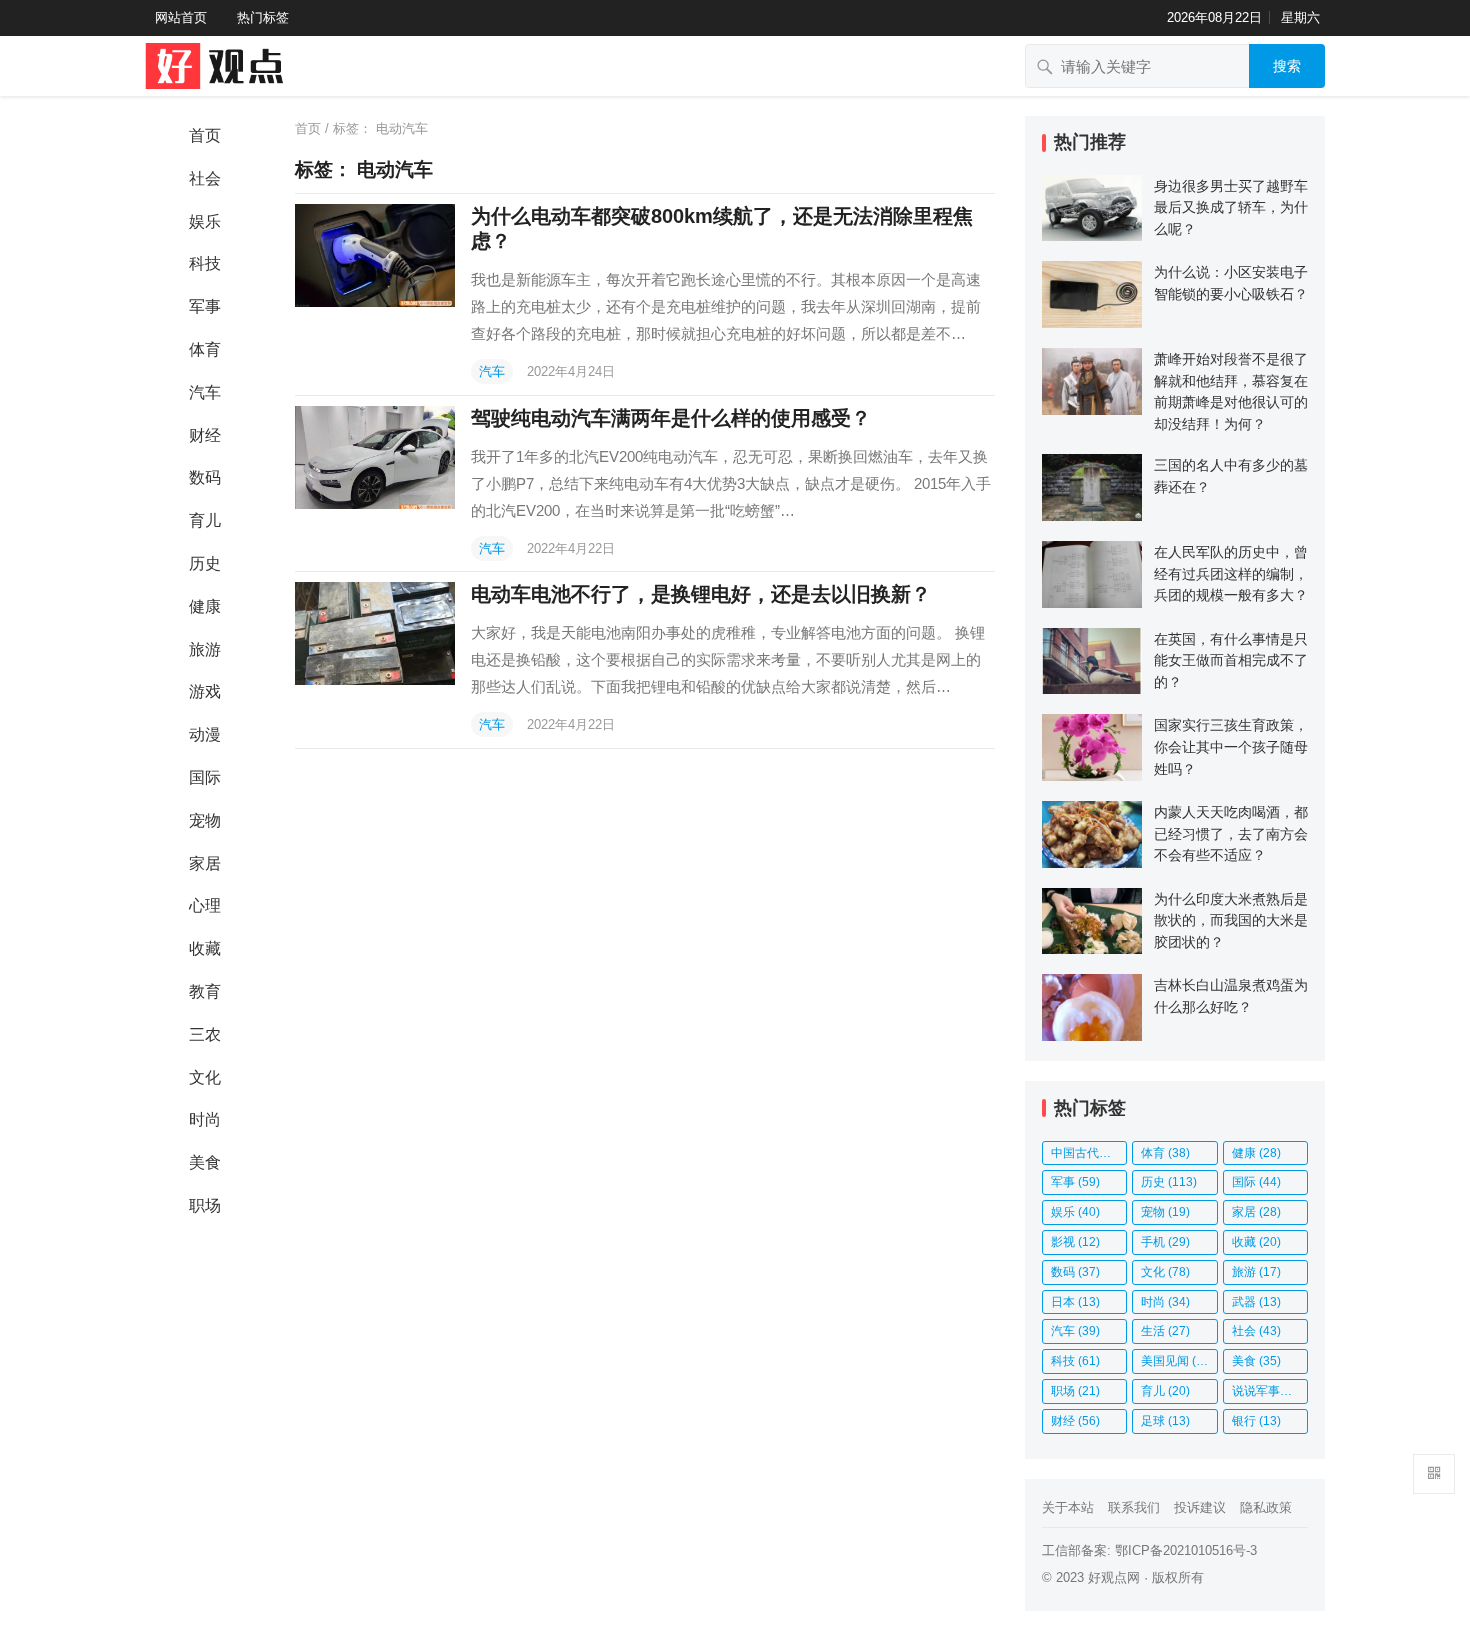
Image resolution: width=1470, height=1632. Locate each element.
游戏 (205, 691)
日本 (1075, 1302)
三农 (205, 1034)
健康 (205, 606)
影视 (1075, 1242)
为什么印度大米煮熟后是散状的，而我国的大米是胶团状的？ (1231, 920)
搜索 (1287, 66)
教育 (205, 991)
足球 (1165, 1421)
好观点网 (1114, 1577)
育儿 (205, 520)
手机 (1165, 1242)
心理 (205, 905)
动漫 (205, 734)
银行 (1256, 1421)
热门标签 (263, 17)
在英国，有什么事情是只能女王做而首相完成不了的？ (1231, 660)
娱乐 (205, 221)
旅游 (205, 649)
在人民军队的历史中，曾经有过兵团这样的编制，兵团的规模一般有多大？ (1231, 573)
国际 (205, 777)
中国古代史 (1089, 1153)
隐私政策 (1266, 1507)
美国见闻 (1177, 1361)
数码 (205, 477)
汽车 (205, 392)
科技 (205, 263)
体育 (205, 349)
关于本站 (1068, 1507)
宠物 (205, 820)
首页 (205, 135)
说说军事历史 (1270, 1391)
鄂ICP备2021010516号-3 (1186, 1550)
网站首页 (181, 17)
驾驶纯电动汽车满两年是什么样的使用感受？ (671, 418)
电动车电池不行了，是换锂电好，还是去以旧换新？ (701, 594)
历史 (205, 563)
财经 (205, 435)
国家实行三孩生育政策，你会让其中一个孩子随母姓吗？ (1231, 746)
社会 (205, 178)
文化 (205, 1077)
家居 (205, 863)
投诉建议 (1200, 1507)
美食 (205, 1162)
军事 (205, 306)
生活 (1165, 1331)
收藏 (205, 948)
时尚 (205, 1119)
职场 (205, 1205)
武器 (1256, 1302)
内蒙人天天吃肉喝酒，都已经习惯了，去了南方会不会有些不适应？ (1231, 833)
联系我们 (1134, 1507)
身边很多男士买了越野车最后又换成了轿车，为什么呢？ (1231, 207)
